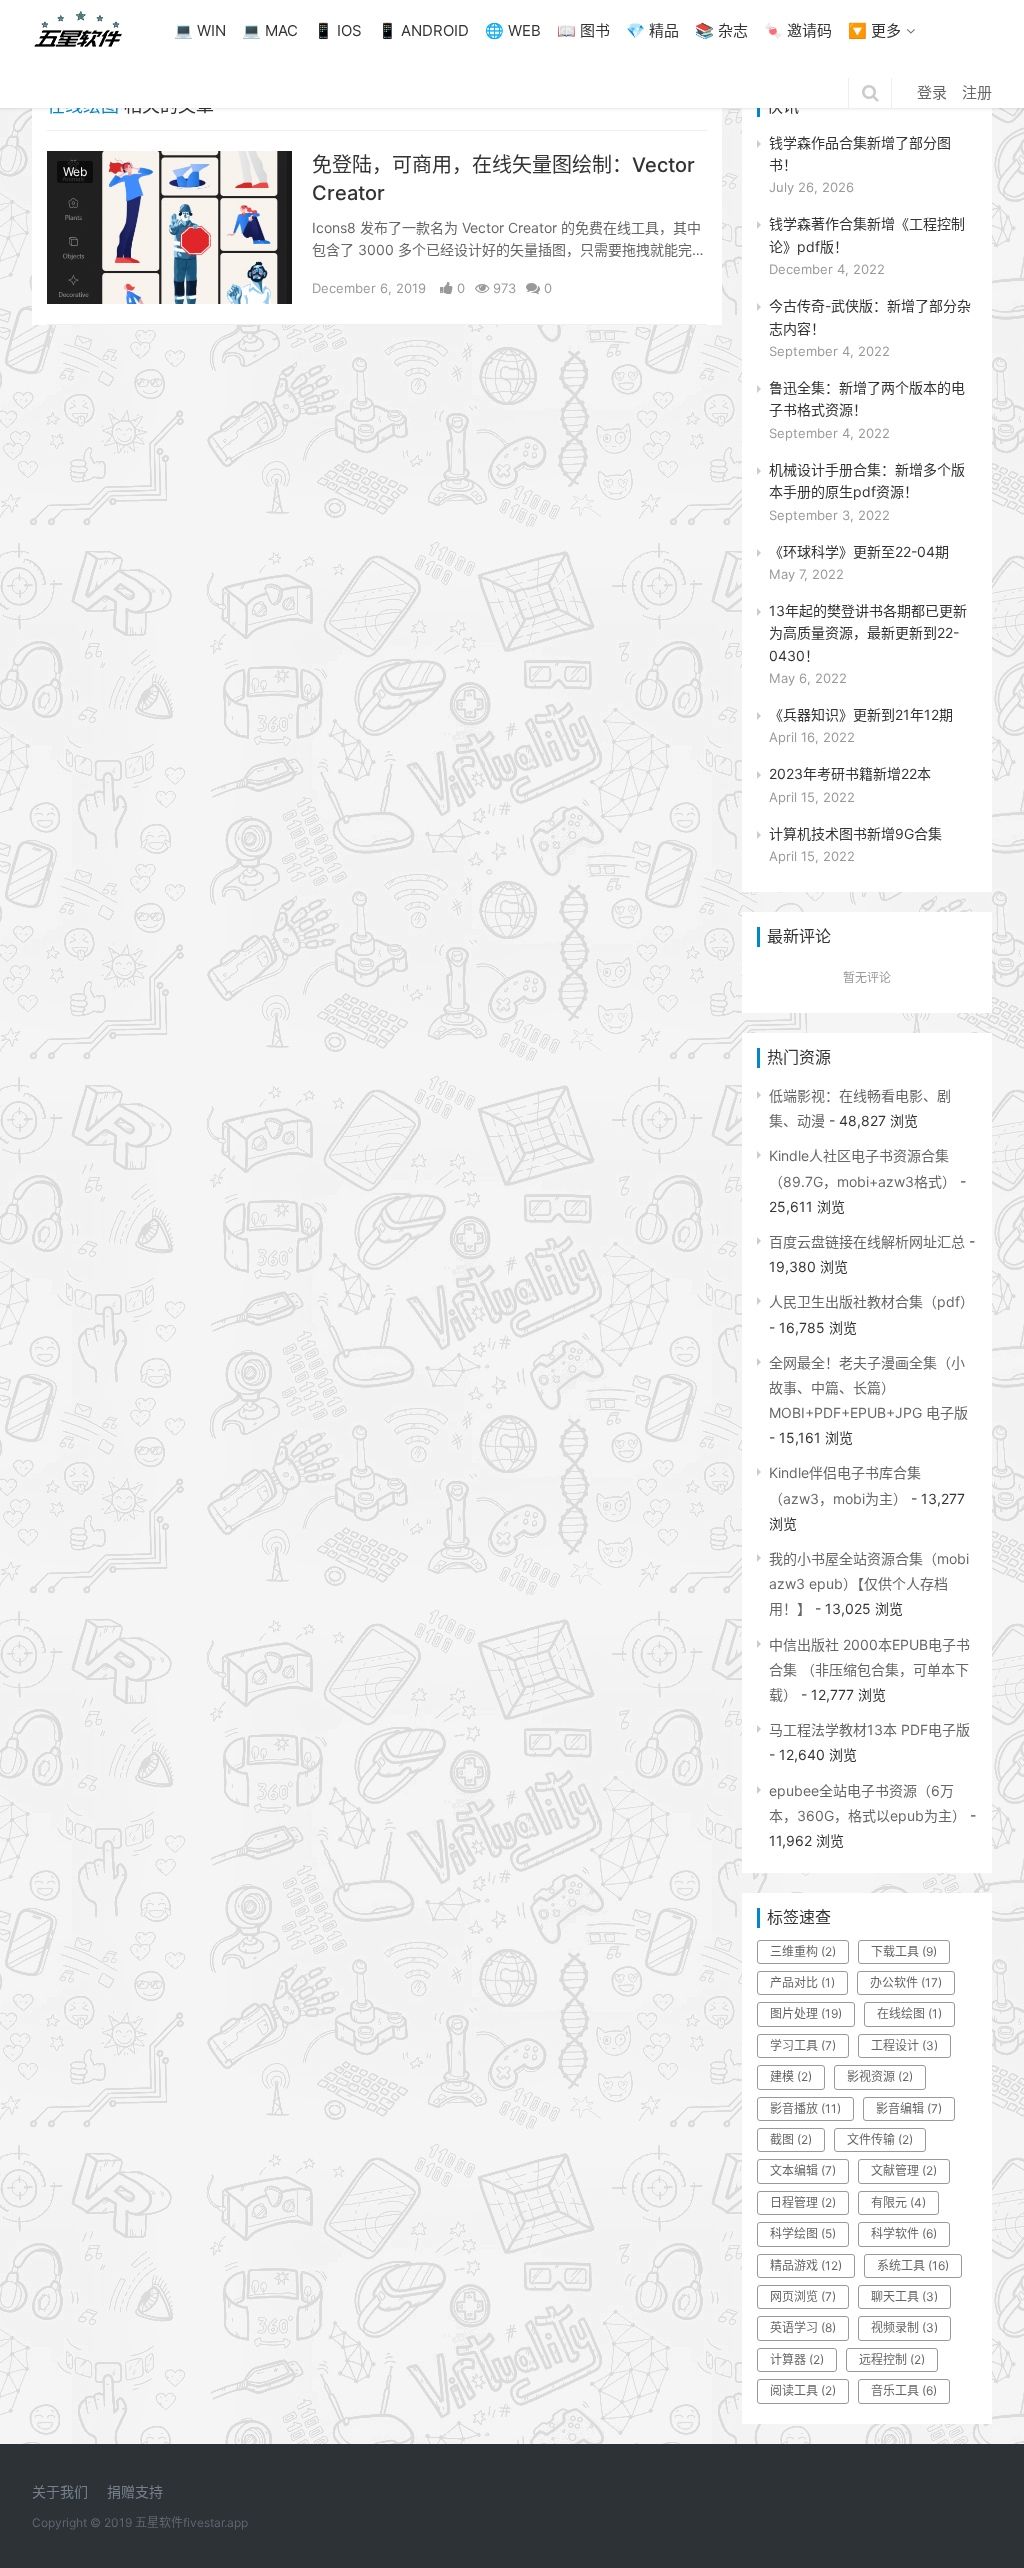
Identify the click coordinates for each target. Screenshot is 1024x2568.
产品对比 (802, 1982)
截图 (791, 2139)
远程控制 (892, 2359)
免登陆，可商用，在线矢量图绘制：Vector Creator (503, 179)
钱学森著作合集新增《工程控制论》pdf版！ (867, 234)
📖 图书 (583, 30)
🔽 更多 (874, 30)
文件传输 (880, 2139)
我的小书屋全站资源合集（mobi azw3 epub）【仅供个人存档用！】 (869, 1583)
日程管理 (803, 2202)
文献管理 (904, 2170)
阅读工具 (803, 2390)
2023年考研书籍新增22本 (850, 773)
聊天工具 (904, 2296)
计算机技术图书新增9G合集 (855, 833)
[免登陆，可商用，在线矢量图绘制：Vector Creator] (169, 163)
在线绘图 (909, 2013)
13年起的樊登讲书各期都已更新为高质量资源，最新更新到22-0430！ (868, 633)
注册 (977, 92)
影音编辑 (909, 2108)
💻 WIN (200, 30)
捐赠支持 (135, 2491)
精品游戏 (806, 2265)
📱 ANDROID (423, 30)
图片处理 (806, 2013)
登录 (932, 92)
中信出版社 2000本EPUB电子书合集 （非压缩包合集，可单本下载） (869, 1669)
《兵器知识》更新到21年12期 (861, 714)
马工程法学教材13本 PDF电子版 (869, 1729)
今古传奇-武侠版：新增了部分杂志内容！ (870, 316)
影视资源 (880, 2076)
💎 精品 (652, 30)
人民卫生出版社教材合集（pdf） (871, 1301)
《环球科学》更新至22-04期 (859, 551)
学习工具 (803, 2045)
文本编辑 (803, 2170)
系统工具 (913, 2265)
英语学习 (803, 2327)
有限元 (898, 2202)
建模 (791, 2076)
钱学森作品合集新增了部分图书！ (860, 153)
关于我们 (60, 2491)
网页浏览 (803, 2296)
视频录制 (904, 2327)
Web (75, 171)
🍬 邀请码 (798, 30)
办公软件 (906, 1982)
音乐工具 (904, 2390)
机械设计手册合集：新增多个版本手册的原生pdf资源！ (867, 480)
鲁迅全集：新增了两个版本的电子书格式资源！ (867, 398)
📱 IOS (338, 30)
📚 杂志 (721, 30)
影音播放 (805, 2108)
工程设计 (904, 2045)
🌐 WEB (513, 30)
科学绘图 (803, 2233)
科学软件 (904, 2233)
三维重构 (803, 1951)
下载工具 (904, 1951)
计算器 (797, 2359)
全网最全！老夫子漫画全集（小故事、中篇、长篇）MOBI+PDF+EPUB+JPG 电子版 (868, 1387)
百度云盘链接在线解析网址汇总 (867, 1241)
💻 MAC (270, 30)
